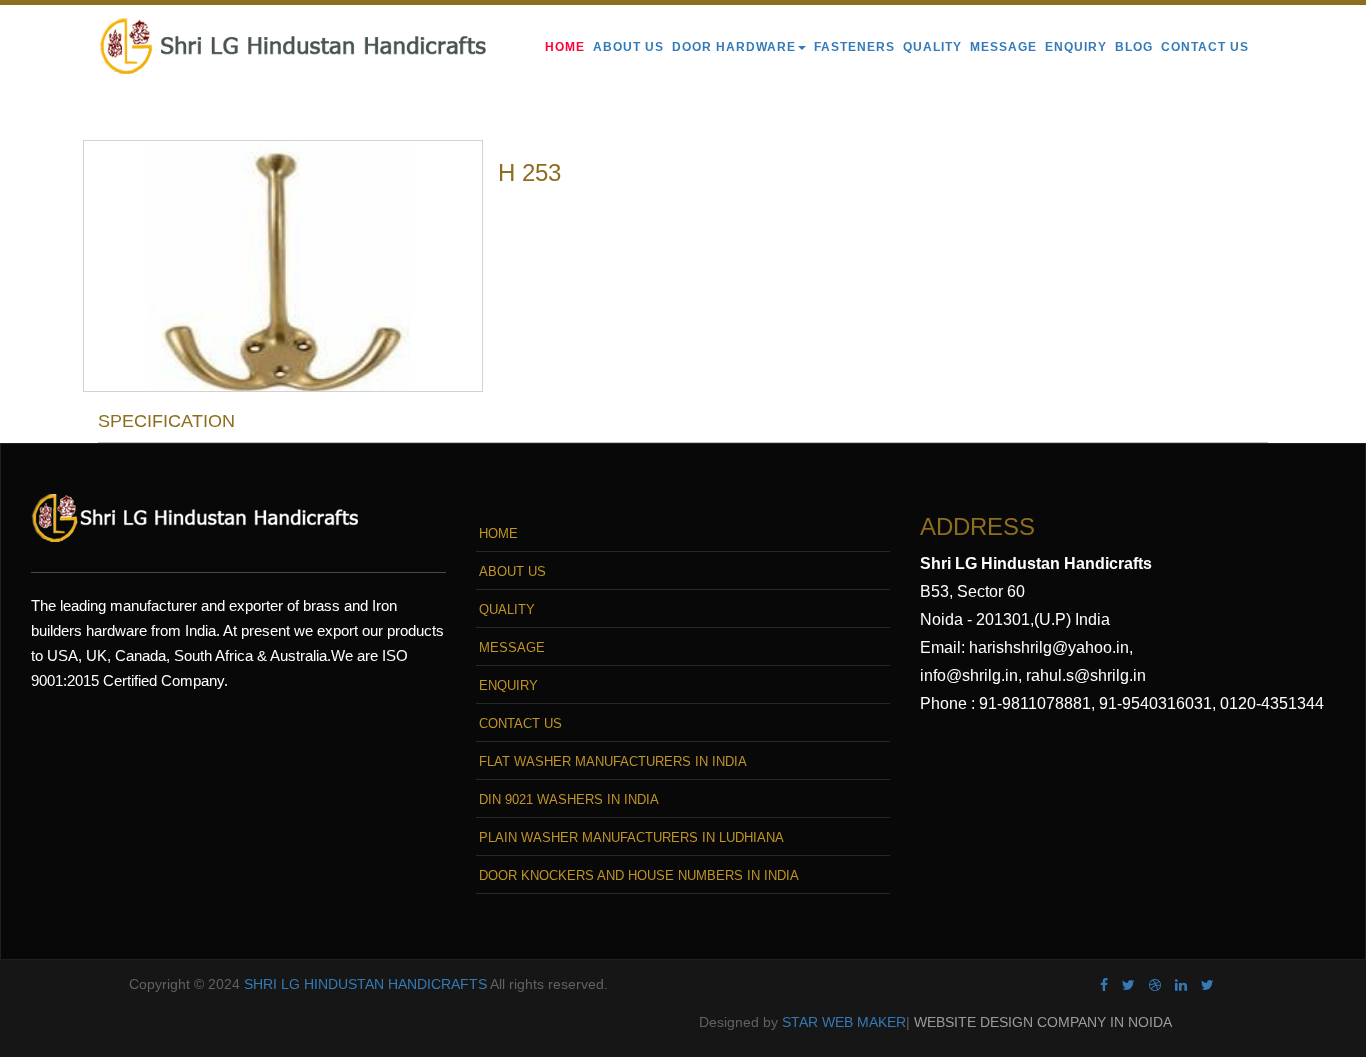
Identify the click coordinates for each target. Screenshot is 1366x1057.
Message (1003, 47)
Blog (1134, 47)
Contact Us (1205, 47)
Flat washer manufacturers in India (613, 761)
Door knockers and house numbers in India (639, 875)
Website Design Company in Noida (1043, 1022)
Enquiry (1076, 47)
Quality (932, 47)
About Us (628, 47)
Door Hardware (734, 47)
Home (565, 47)
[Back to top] (1328, 939)
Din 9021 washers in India (569, 799)
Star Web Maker (844, 1022)
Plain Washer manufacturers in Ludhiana (631, 837)
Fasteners (854, 47)
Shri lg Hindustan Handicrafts (365, 984)
